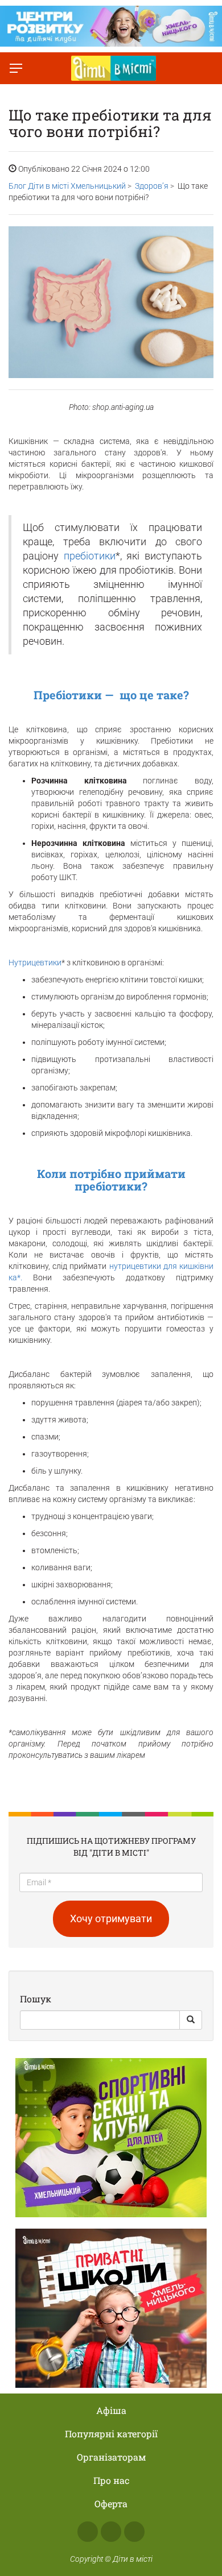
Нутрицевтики (35, 963)
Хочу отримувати (111, 1918)
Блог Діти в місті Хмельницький (67, 186)
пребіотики (90, 556)
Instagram (111, 2532)
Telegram (134, 2532)
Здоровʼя (152, 186)
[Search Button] (191, 2020)
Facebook (88, 2532)
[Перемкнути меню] (16, 68)
